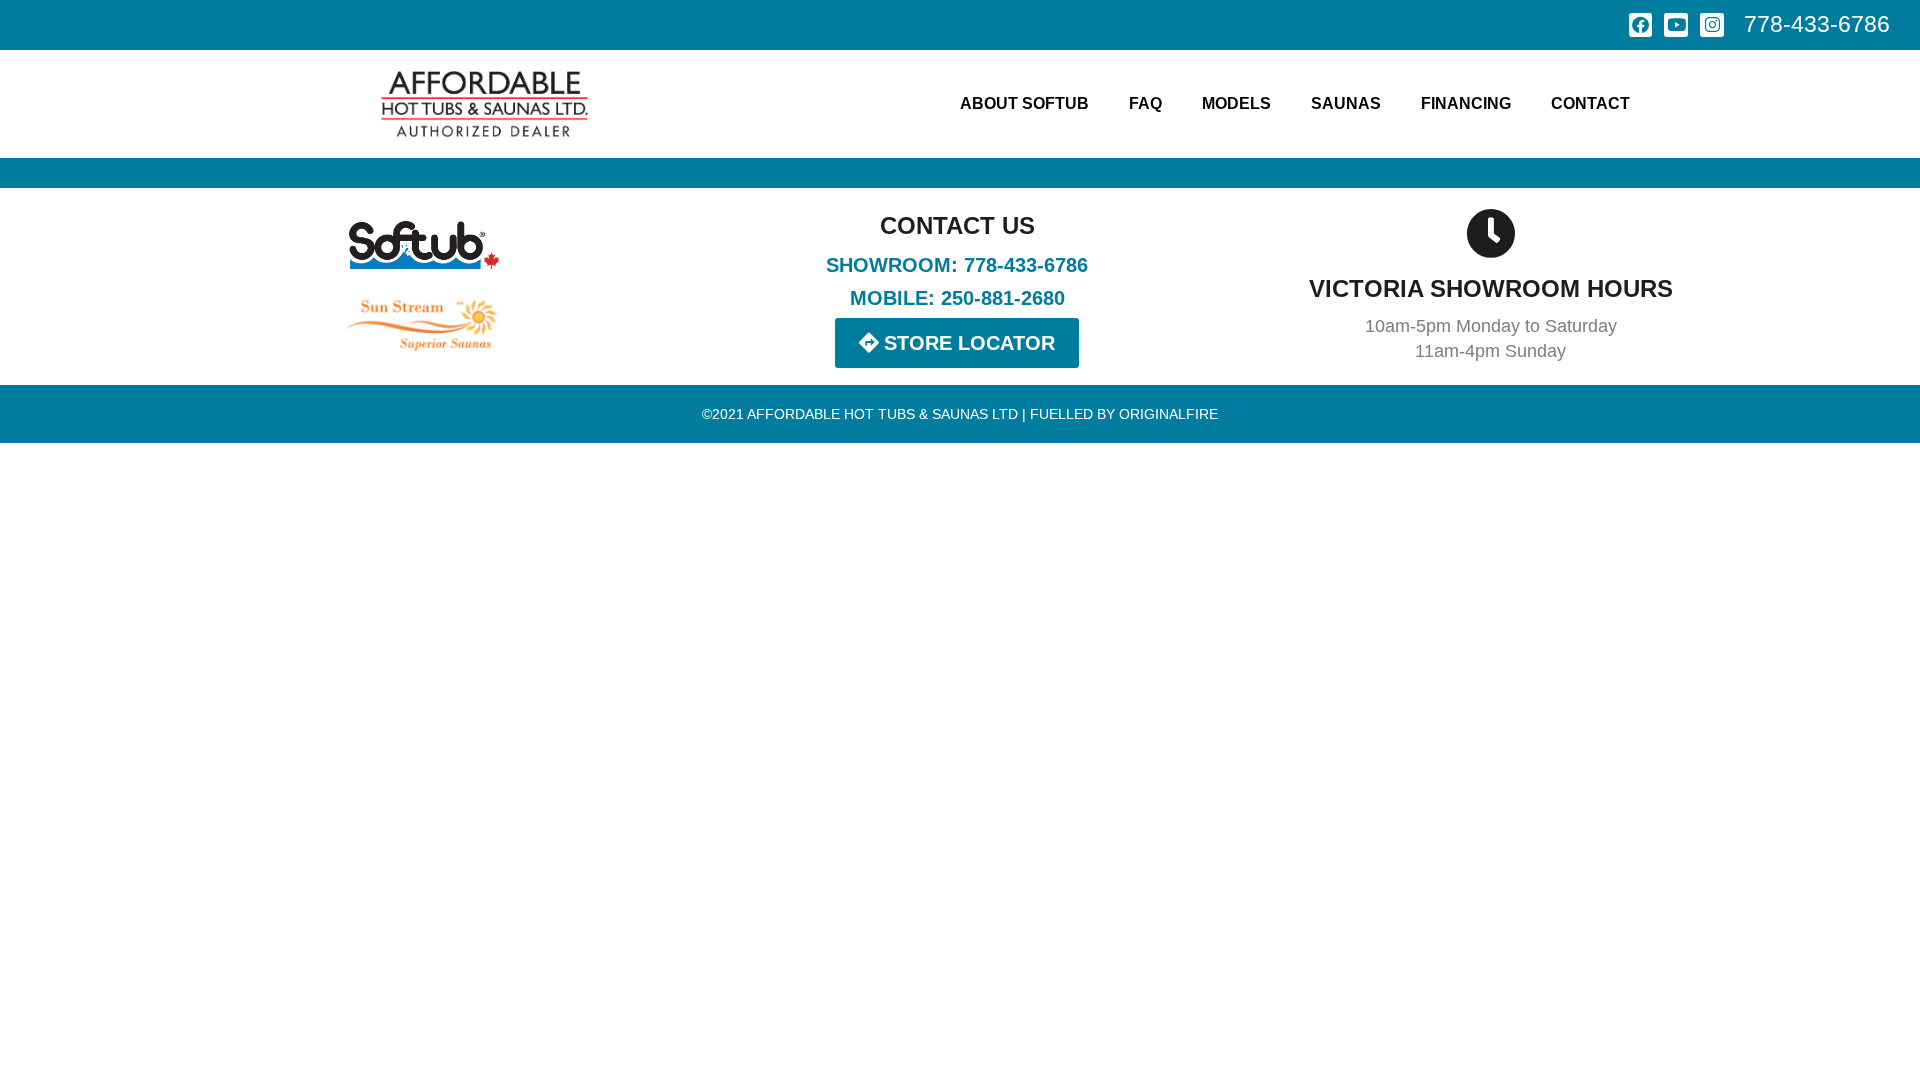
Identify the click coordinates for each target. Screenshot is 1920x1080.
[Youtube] (1676, 25)
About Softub (1024, 103)
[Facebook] (1641, 25)
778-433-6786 (1817, 24)
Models (1236, 103)
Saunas (1346, 103)
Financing (1466, 103)
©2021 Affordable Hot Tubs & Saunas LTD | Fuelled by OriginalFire (960, 414)
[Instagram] (1712, 25)
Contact (1590, 103)
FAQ (1145, 103)
